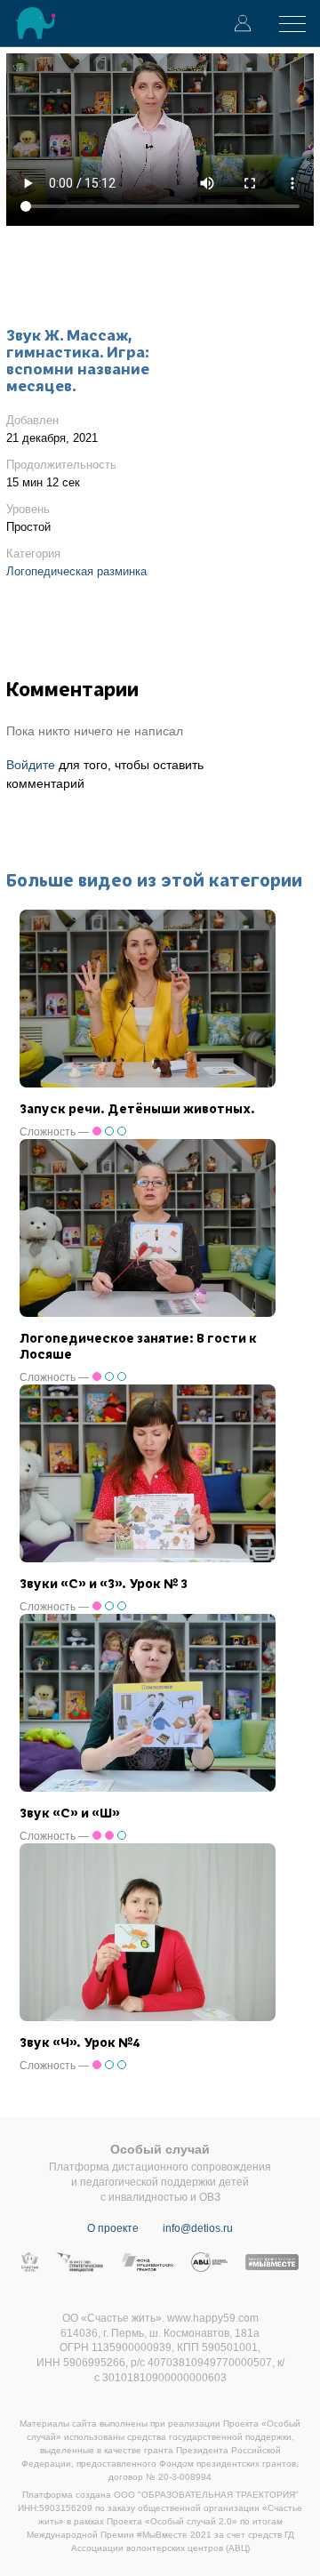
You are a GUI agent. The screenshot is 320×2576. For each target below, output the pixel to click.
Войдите (31, 765)
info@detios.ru (198, 2228)
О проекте (113, 2228)
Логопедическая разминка (76, 571)
